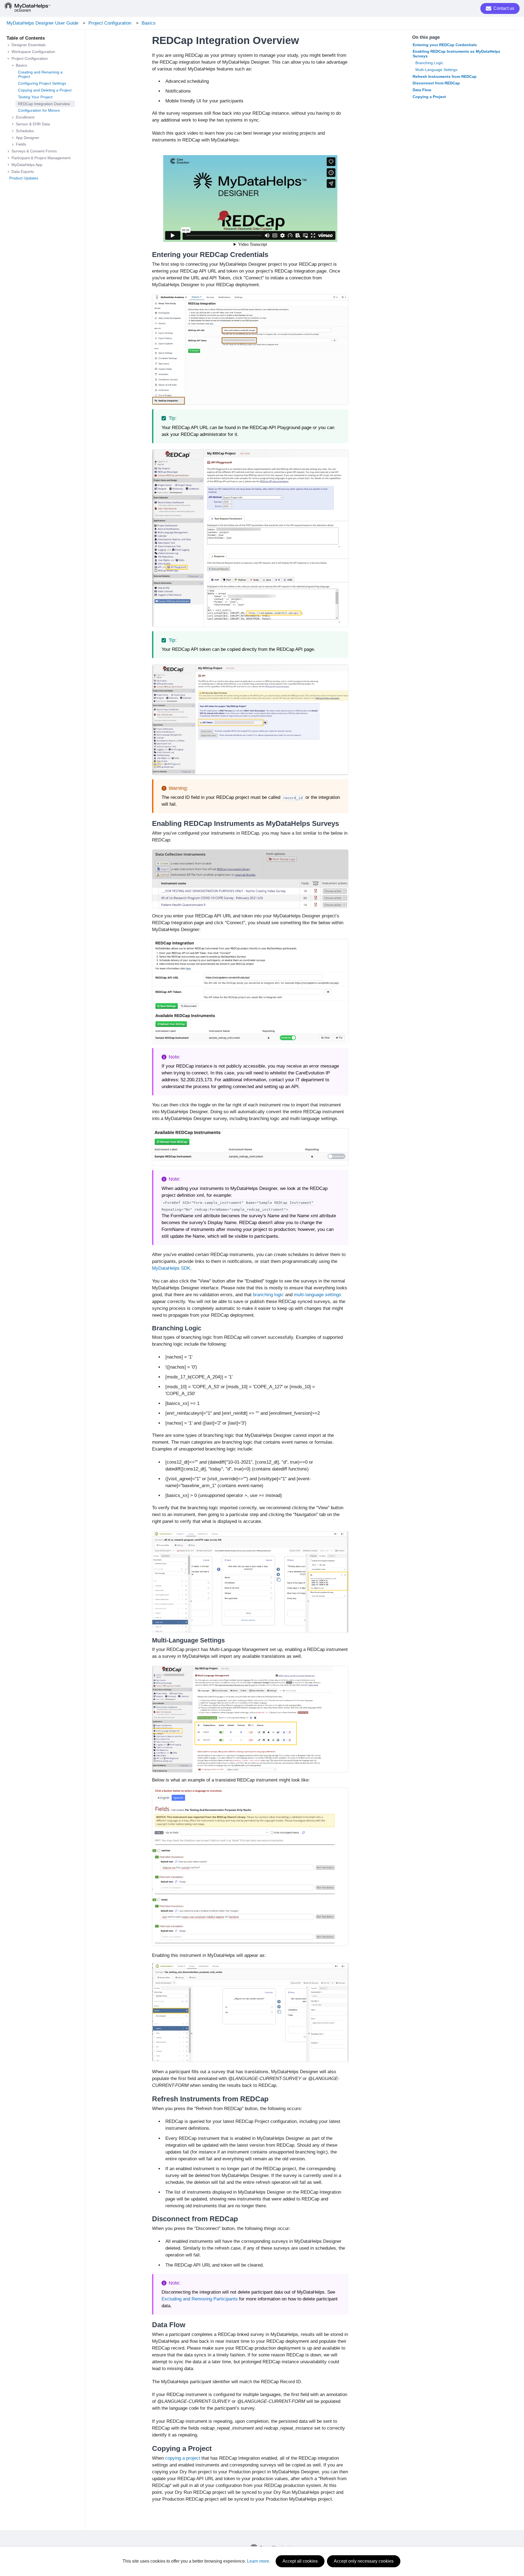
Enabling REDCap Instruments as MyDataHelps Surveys (456, 54)
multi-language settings (318, 1295)
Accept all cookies (300, 2561)
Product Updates (24, 178)
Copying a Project (429, 97)
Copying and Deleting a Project (45, 90)
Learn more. (259, 2561)
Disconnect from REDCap (436, 83)
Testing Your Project (35, 97)
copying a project (183, 2458)
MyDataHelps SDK (171, 1268)
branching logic (268, 1295)
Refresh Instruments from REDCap (445, 76)
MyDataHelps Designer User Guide (42, 23)
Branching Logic (429, 63)
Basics (149, 23)
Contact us (504, 8)
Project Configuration (110, 23)
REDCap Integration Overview (44, 104)
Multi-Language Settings (436, 70)
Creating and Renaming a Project (40, 74)
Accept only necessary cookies (364, 2561)
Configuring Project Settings (42, 83)
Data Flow (422, 90)
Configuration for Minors (39, 110)
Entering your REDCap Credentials (445, 45)
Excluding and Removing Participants (200, 2299)
